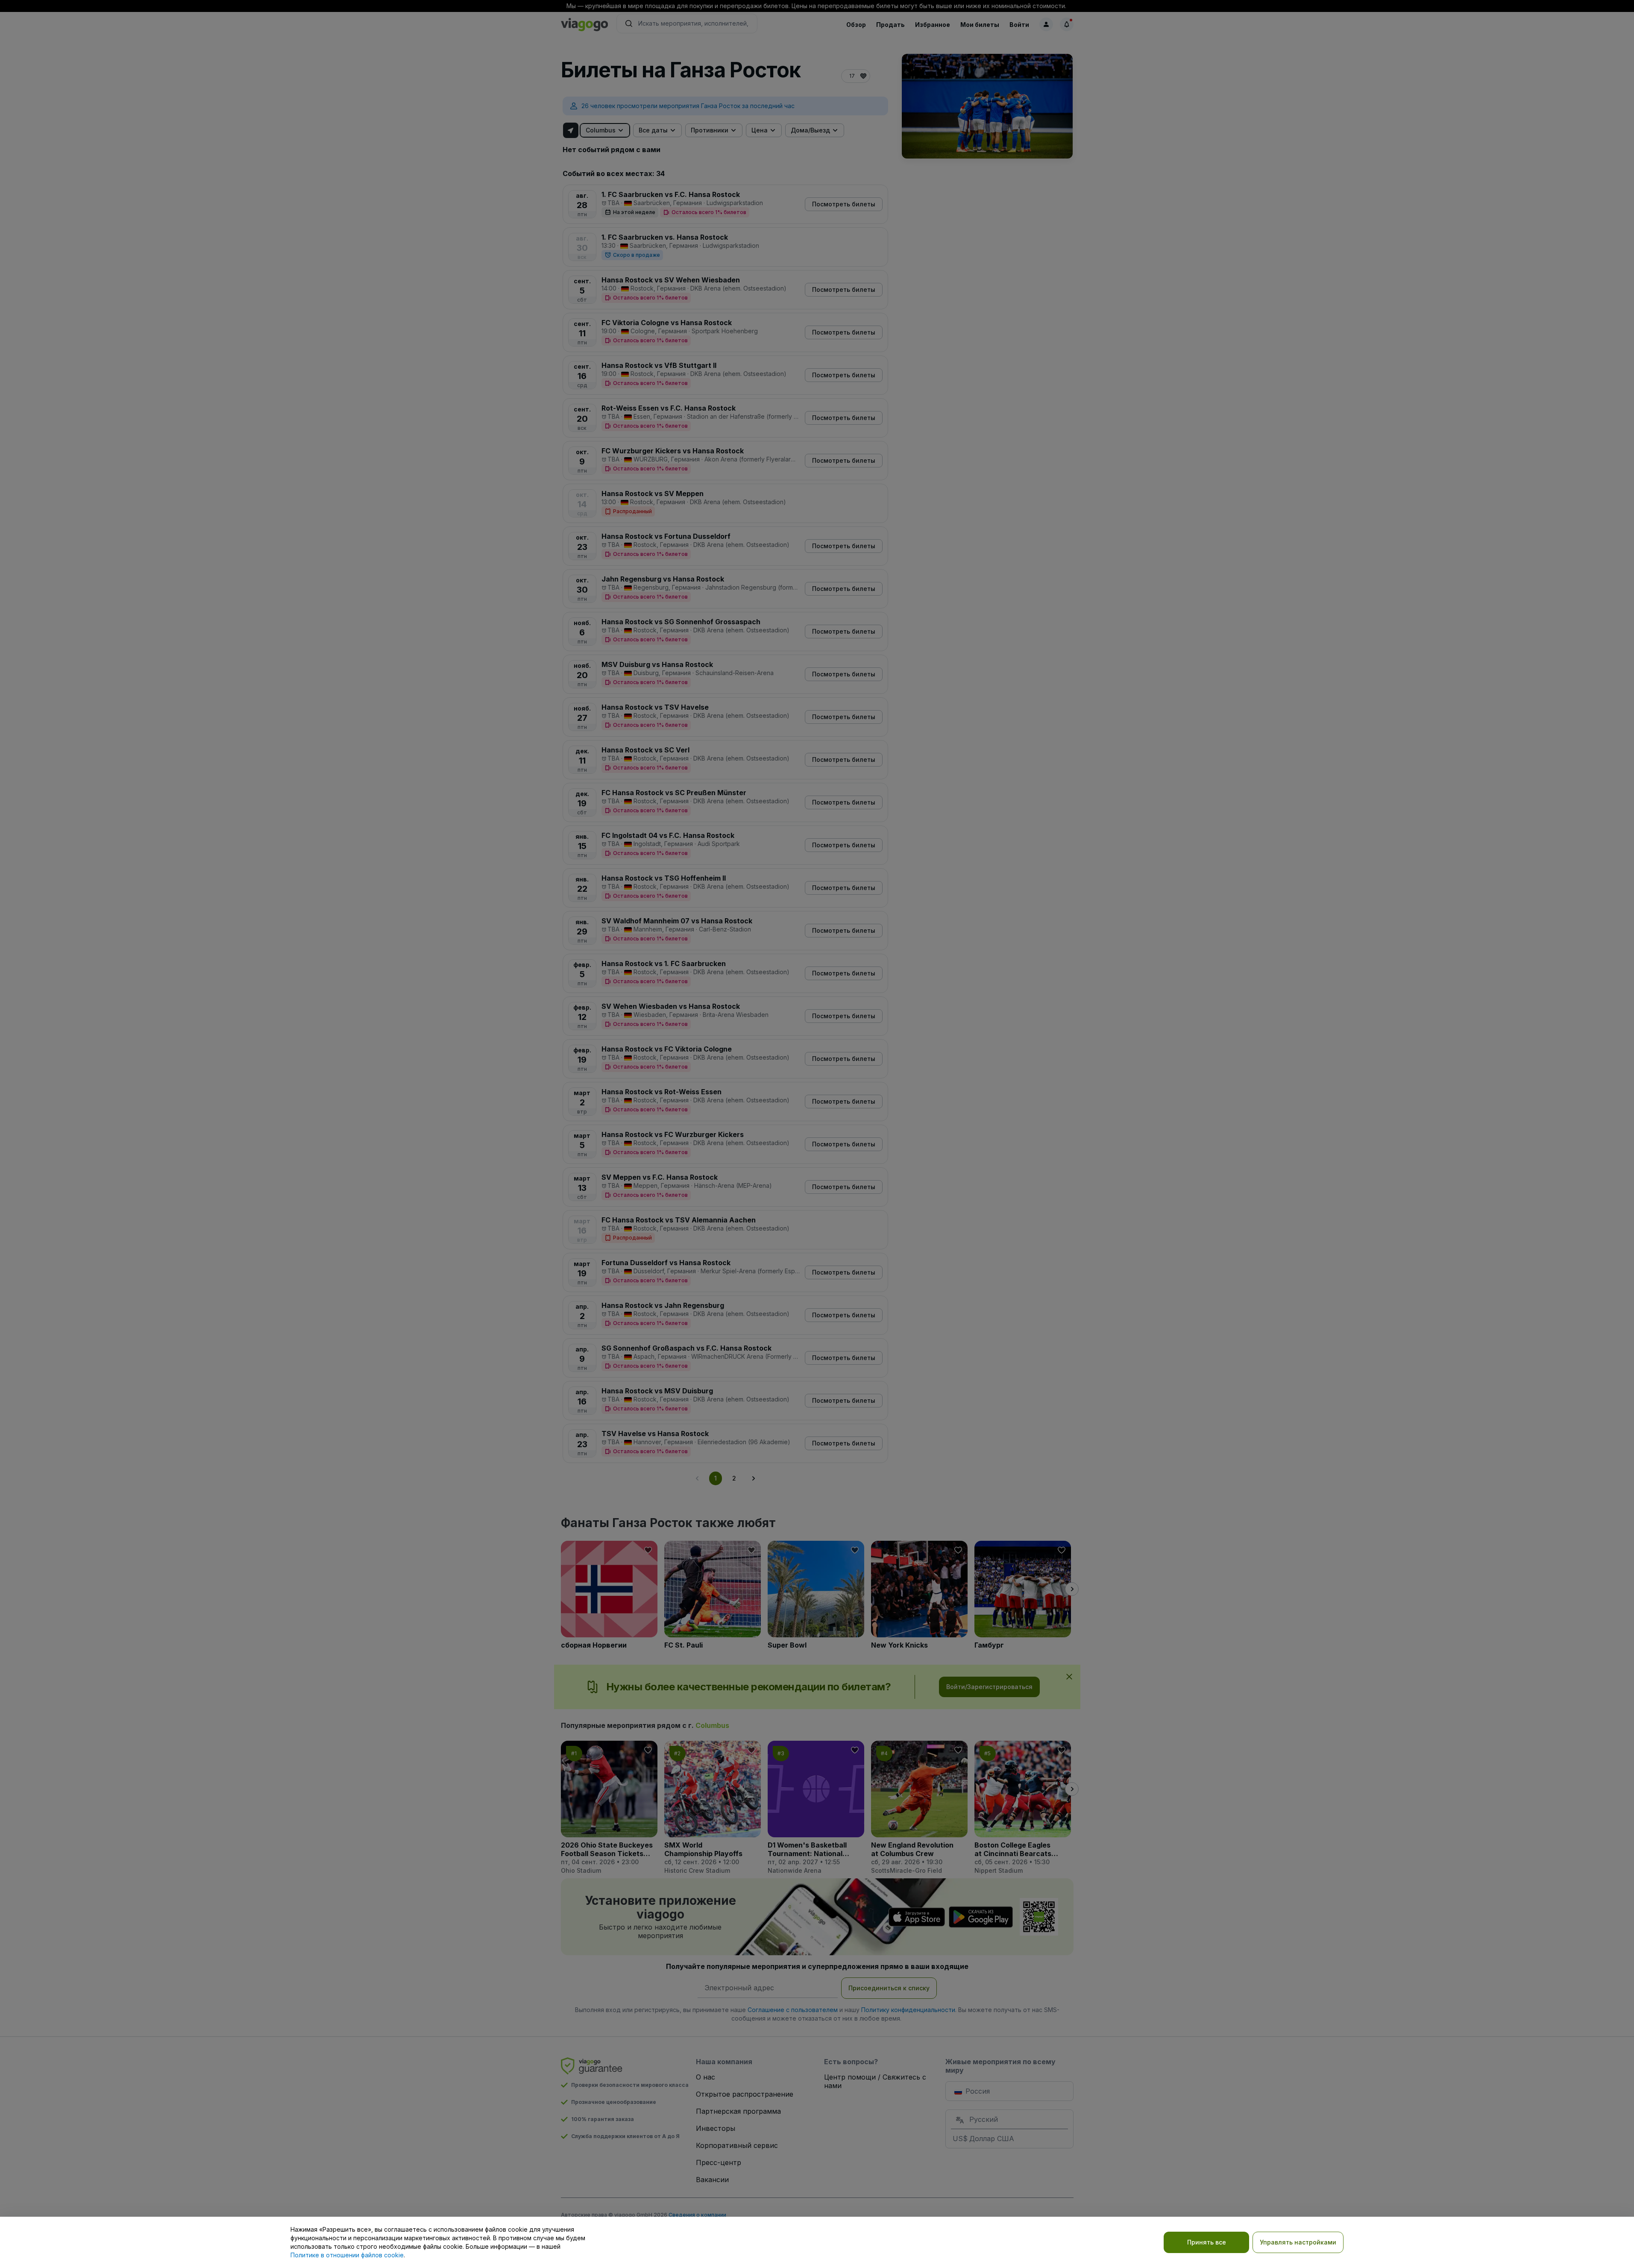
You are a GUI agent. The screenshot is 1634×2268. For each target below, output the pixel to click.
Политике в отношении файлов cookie (347, 2255)
